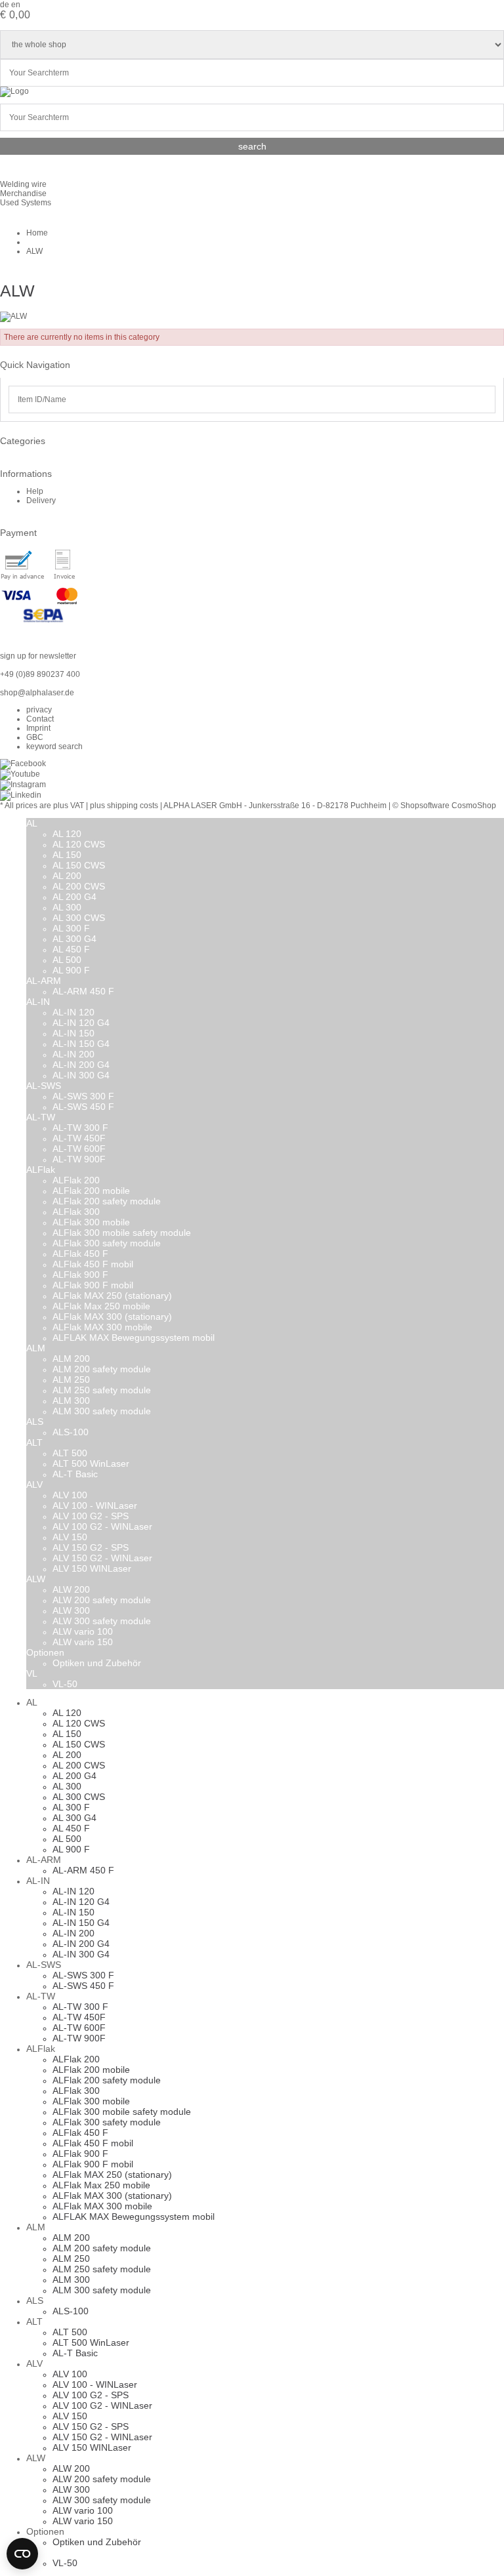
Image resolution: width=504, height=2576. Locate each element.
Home (37, 233)
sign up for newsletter (38, 656)
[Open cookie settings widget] (22, 2554)
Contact (40, 719)
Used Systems (26, 203)
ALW (34, 251)
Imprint (38, 728)
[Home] (14, 91)
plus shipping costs (124, 806)
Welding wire (23, 184)
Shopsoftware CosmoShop (448, 806)
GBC (35, 737)
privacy (39, 710)
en (16, 5)
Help (35, 491)
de (5, 5)
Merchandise (23, 194)
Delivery (41, 501)
